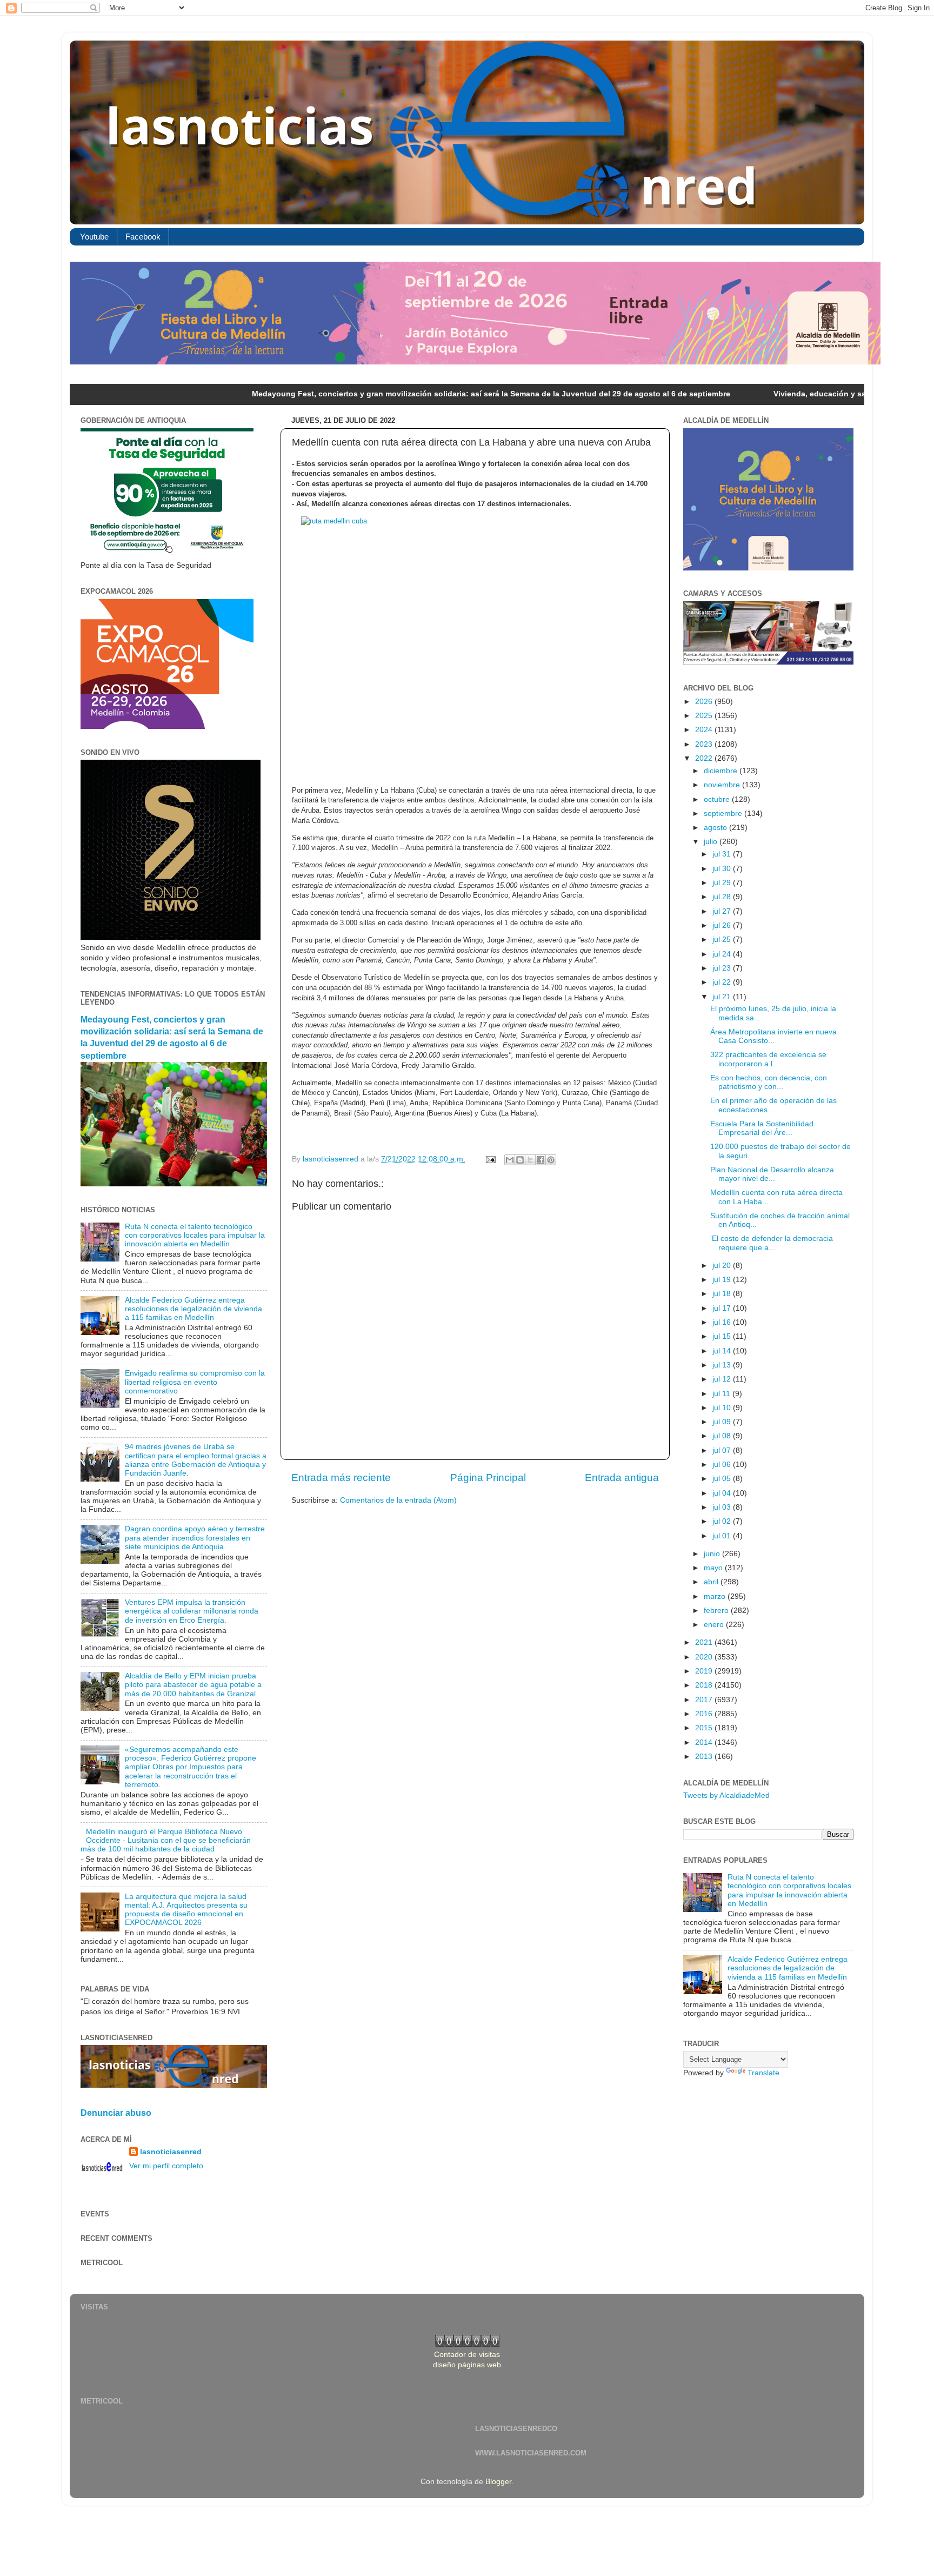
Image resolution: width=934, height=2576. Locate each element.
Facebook (143, 237)
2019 (705, 1671)
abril (712, 1582)
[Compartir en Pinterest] (551, 1160)
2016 (705, 1714)
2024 (705, 730)
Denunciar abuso (116, 2113)
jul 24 (723, 954)
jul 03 (723, 1507)
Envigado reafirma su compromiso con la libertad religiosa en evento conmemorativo (195, 1382)
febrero (717, 1611)
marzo (716, 1596)
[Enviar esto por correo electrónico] (510, 1160)
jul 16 (723, 1322)
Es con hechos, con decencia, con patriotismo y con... (769, 1082)
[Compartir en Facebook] (541, 1160)
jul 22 (723, 982)
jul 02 (723, 1521)
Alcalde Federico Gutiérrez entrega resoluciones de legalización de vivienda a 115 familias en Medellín (194, 1309)
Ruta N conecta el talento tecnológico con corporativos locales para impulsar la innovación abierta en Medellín (195, 1235)
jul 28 (723, 897)
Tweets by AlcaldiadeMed (726, 1795)
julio (712, 842)
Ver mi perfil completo (166, 2166)
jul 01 (723, 1536)
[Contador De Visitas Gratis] (467, 2344)
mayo (714, 1568)
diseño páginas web (467, 2365)
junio (713, 1554)
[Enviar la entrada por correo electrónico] (490, 1159)
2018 (705, 1685)
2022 (705, 758)
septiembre (724, 814)
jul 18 (723, 1294)
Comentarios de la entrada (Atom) (398, 1500)
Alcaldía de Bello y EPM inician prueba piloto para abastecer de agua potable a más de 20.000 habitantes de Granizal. (193, 1685)
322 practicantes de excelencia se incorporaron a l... (768, 1059)
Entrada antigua (622, 1478)
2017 (705, 1700)
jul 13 (723, 1365)
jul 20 (723, 1266)
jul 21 (723, 997)
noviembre (723, 785)
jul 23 (723, 968)
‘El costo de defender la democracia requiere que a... (772, 1243)
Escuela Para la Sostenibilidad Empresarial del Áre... (762, 1128)
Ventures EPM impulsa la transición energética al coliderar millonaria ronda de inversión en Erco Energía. (192, 1611)
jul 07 (723, 1450)
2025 (705, 716)
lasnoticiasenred (171, 2152)
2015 (705, 1728)
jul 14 (723, 1351)
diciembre (722, 771)
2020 (705, 1657)
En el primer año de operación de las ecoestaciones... (773, 1105)
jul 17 (723, 1308)
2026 (705, 702)
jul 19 (723, 1280)
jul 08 (723, 1436)
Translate (763, 2073)
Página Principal (488, 1478)
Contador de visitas (467, 2355)
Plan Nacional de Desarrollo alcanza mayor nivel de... (772, 1174)
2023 (705, 744)
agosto (716, 828)
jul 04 (723, 1493)
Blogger (498, 2482)
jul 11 (722, 1394)
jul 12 (723, 1379)
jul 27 (723, 911)
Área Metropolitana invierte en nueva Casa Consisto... (773, 1036)
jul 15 (723, 1336)
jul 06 (723, 1465)
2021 (705, 1642)
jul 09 (723, 1422)
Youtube (94, 237)
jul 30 (723, 869)
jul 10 (723, 1408)
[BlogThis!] (520, 1160)
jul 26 (723, 925)
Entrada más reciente (341, 1478)
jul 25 (723, 940)
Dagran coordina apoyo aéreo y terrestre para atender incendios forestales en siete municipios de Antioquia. (195, 1538)
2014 (705, 1742)
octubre (718, 799)
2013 (705, 1757)
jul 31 (723, 854)
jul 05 (723, 1479)
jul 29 (723, 883)
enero (715, 1625)
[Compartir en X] (530, 1160)
